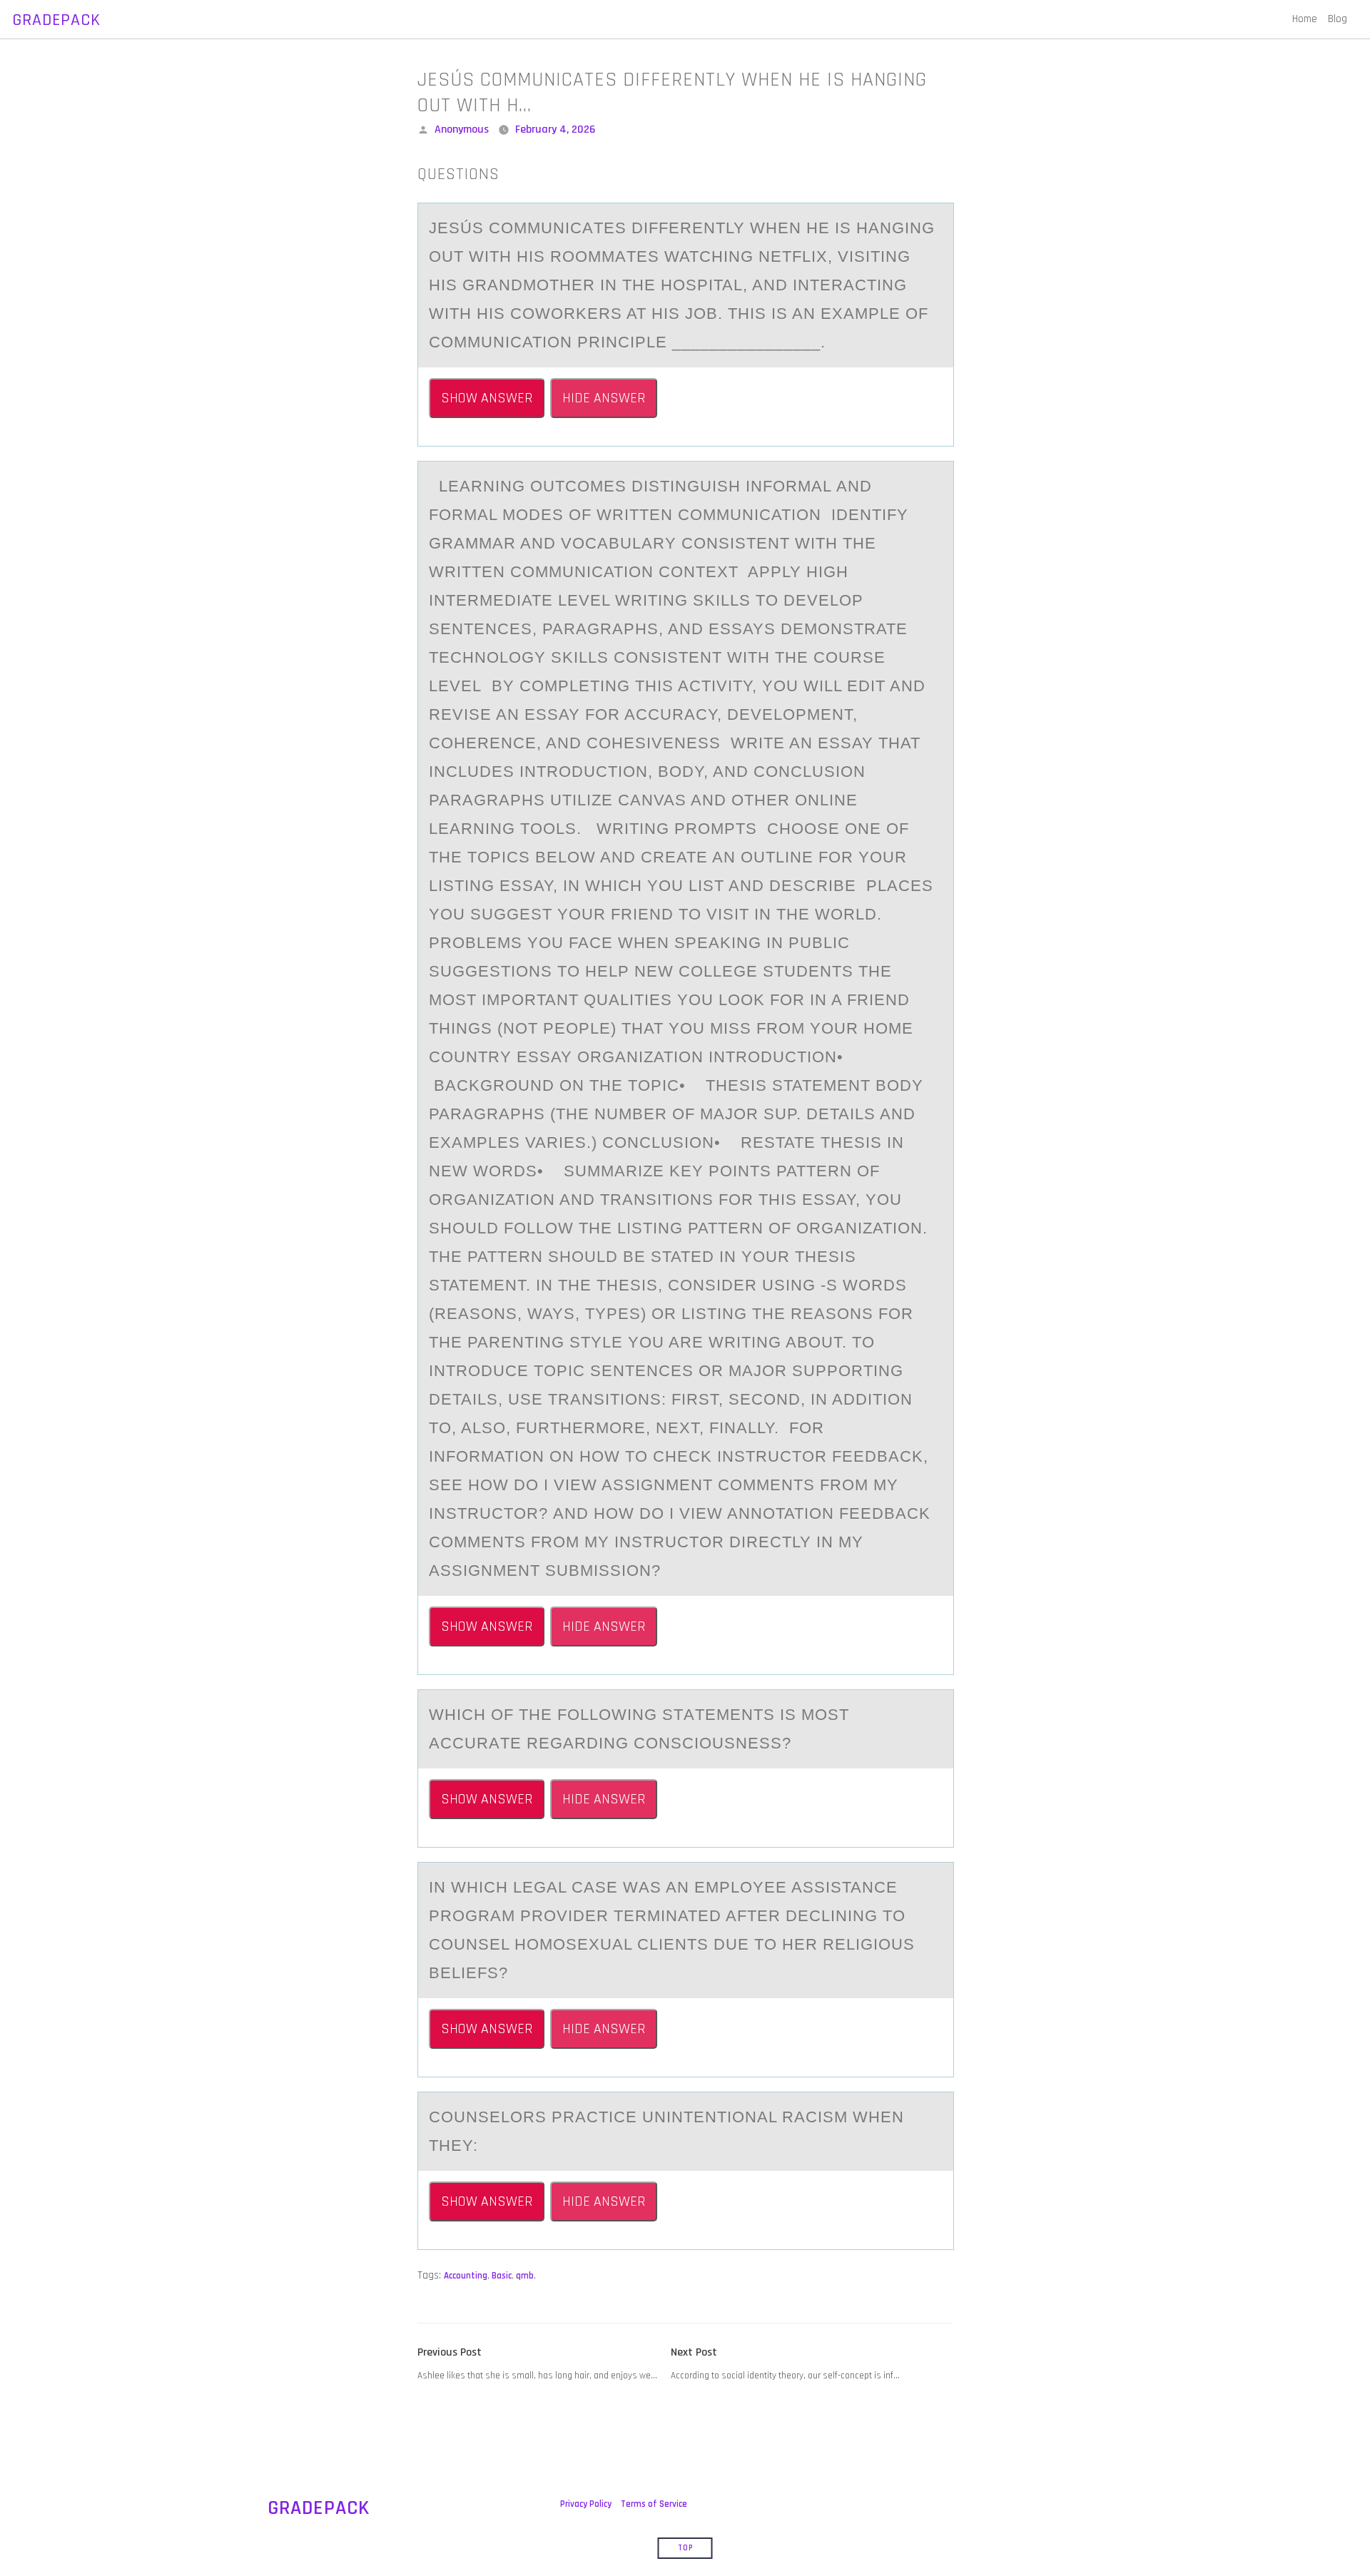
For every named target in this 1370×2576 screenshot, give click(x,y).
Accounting (466, 2276)
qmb (525, 2276)
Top (685, 2548)
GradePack (56, 20)
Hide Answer (604, 398)
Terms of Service (654, 2504)
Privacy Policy (586, 2504)
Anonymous (462, 129)
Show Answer (487, 398)
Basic (502, 2276)
